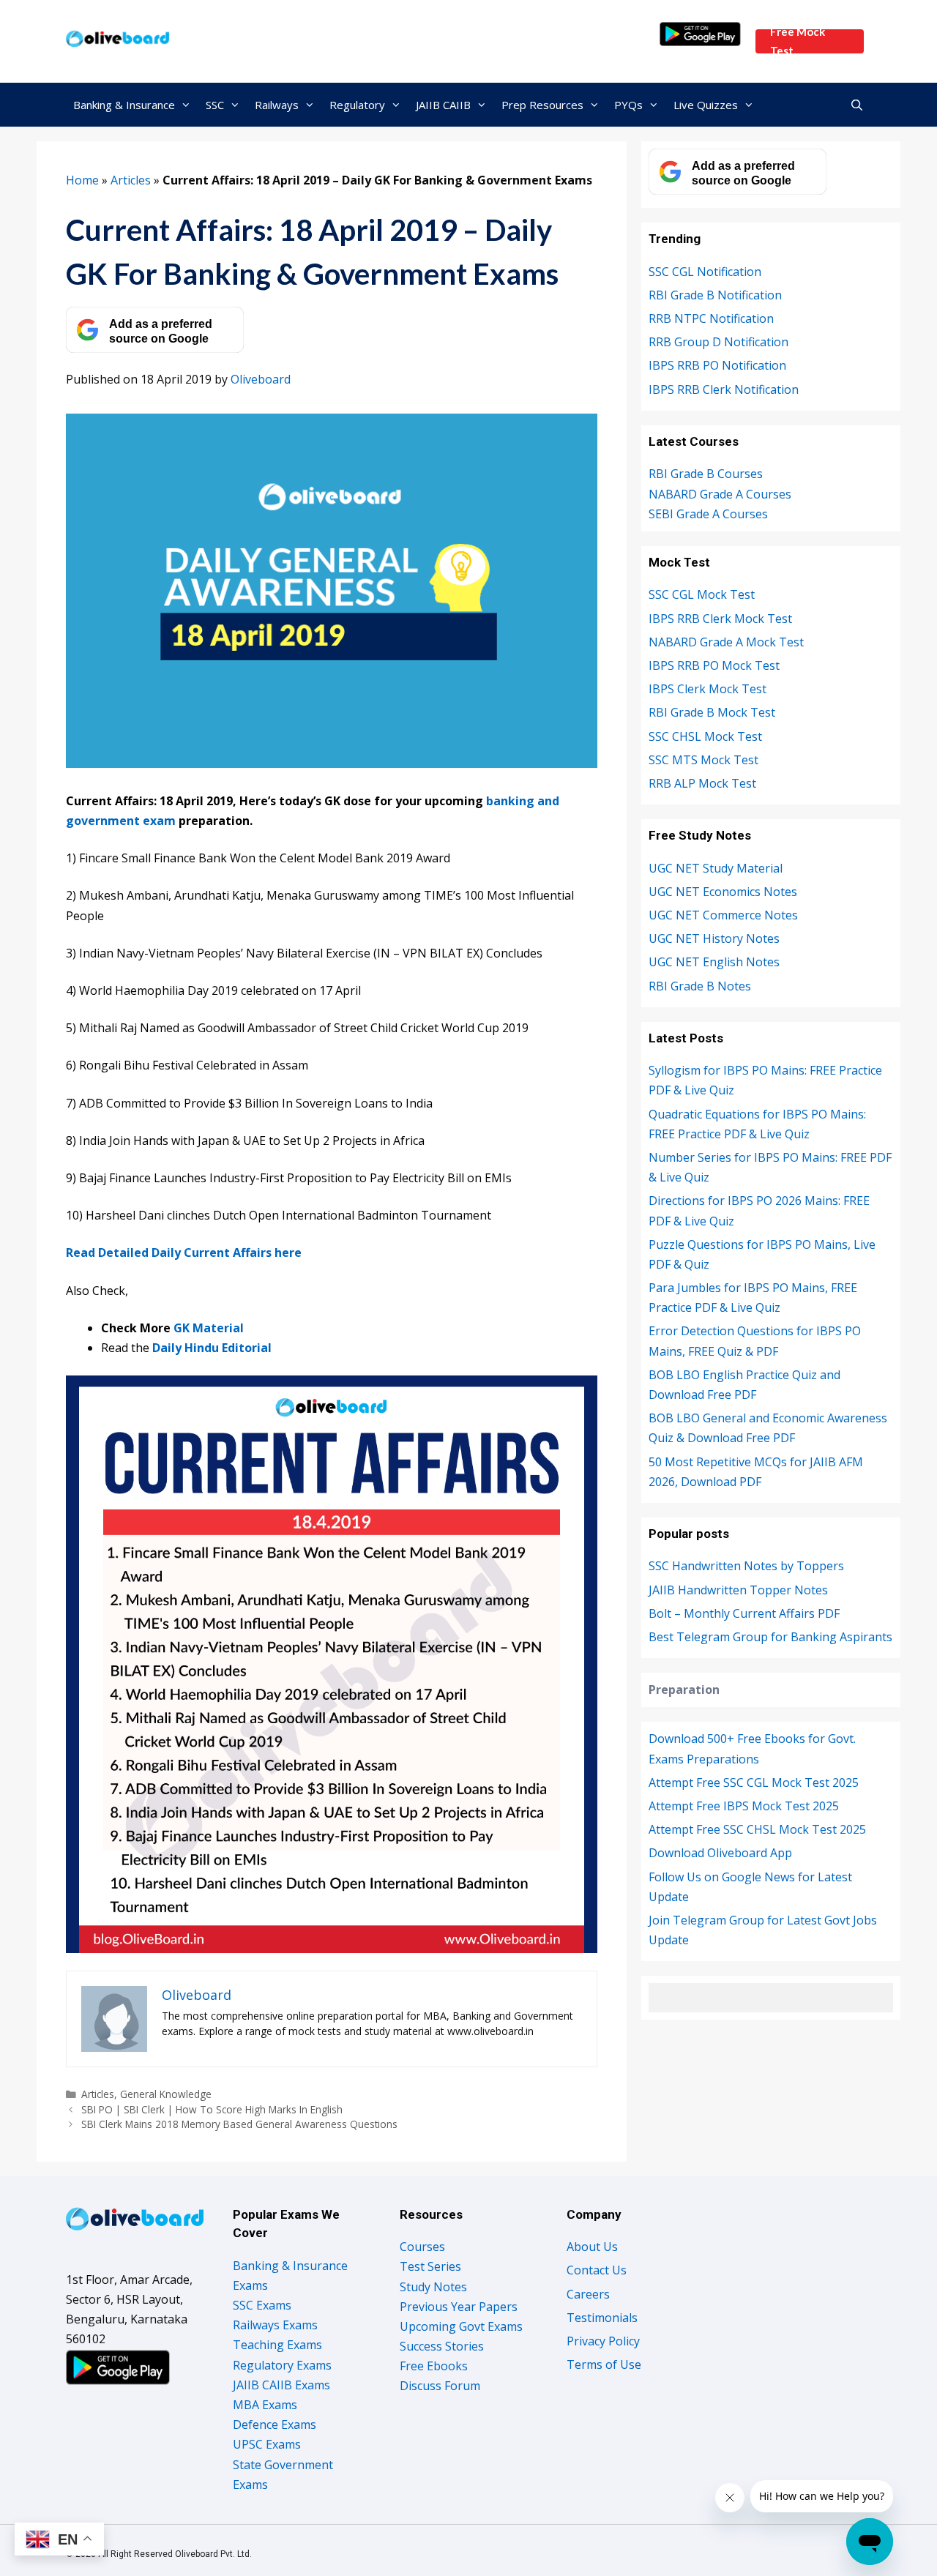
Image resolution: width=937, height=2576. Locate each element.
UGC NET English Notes (714, 962)
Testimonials (602, 2318)
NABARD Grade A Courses (720, 494)
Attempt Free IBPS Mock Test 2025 (744, 1806)
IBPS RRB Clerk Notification (724, 389)
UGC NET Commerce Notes (723, 915)
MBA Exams (265, 2405)
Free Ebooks (434, 2366)
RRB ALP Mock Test (702, 783)
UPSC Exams (267, 2444)
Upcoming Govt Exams (461, 2326)
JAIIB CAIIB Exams (281, 2385)
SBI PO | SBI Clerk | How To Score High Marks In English (212, 2109)
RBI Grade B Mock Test (712, 712)
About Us (592, 2247)
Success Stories (442, 2346)
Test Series (430, 2266)
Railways (277, 105)
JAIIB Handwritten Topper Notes (738, 1590)
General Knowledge (166, 2094)
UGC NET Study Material (716, 868)
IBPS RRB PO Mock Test (714, 665)
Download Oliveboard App (720, 1853)
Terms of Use (604, 2364)
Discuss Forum (440, 2386)
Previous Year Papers (459, 2307)
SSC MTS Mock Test (703, 760)
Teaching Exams (277, 2345)
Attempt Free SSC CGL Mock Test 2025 (754, 1782)
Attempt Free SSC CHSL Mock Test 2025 (757, 1829)
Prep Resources (542, 105)
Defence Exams (275, 2424)
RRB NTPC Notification (711, 318)
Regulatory (357, 105)
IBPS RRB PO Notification (717, 365)
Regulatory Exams (282, 2365)
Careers (588, 2294)
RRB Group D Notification (718, 342)
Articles (131, 180)
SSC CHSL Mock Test (705, 736)
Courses (422, 2247)
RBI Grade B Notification (715, 295)
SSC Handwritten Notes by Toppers (746, 1566)
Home (82, 180)
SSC (215, 105)
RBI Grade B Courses (706, 474)
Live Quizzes (706, 105)
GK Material (209, 1328)
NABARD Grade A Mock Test (726, 642)
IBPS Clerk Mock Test (708, 689)
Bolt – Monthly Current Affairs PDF (744, 1613)
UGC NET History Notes (714, 938)
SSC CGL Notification (705, 272)
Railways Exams (275, 2325)
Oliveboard (261, 379)
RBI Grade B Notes (700, 986)
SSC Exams (262, 2305)
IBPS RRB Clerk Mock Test (720, 619)
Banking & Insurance (124, 105)
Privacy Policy (603, 2341)
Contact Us (597, 2270)
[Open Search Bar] (857, 105)
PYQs (628, 105)
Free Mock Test (798, 41)
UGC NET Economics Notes (723, 892)
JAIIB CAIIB (443, 105)
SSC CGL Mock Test (702, 594)
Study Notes (433, 2287)
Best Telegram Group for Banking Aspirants (770, 1637)
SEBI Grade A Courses (708, 514)
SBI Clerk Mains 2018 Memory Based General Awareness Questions (239, 2124)
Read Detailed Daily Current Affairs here (184, 1252)
